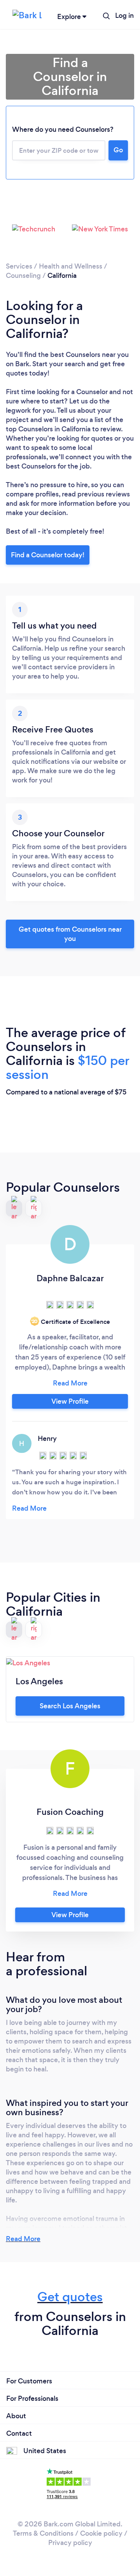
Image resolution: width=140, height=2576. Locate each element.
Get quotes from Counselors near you (70, 934)
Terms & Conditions (43, 2533)
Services (19, 266)
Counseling (23, 276)
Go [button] (118, 150)
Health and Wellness (71, 266)
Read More (23, 2239)
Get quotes (70, 2297)
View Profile (70, 1401)
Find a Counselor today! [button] (48, 555)
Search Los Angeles (70, 1706)
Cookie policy (101, 2533)
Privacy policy (70, 2543)
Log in (124, 16)
